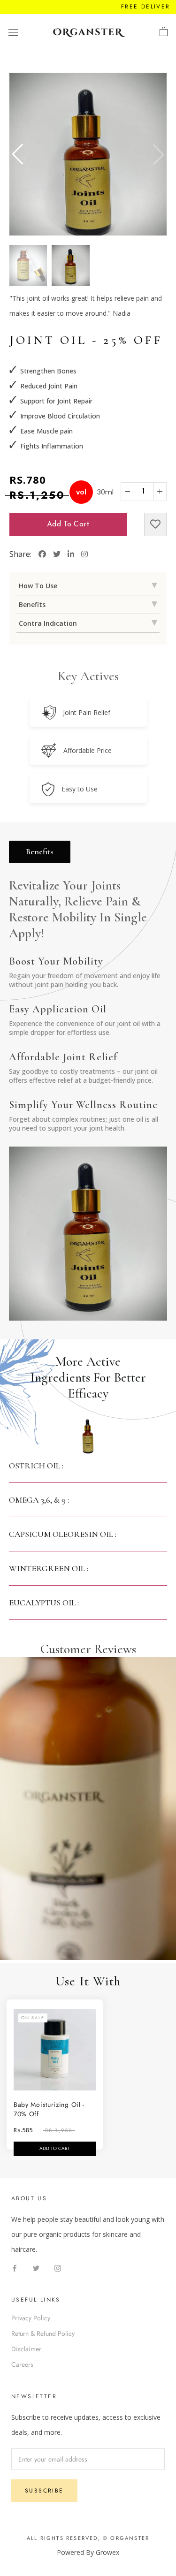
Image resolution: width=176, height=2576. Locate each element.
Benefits (40, 851)
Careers (22, 2364)
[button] (18, 154)
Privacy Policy (31, 2318)
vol (81, 492)
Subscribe (44, 2491)
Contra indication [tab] (48, 623)
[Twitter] (36, 2268)
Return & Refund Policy (43, 2333)
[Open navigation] (13, 32)
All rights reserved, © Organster (88, 2538)
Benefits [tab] (32, 604)
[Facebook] (15, 2268)
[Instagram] (58, 2268)
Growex (107, 2552)
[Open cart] (164, 32)
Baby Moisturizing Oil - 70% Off (49, 2109)
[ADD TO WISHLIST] (155, 524)
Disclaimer (26, 2349)
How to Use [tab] (38, 586)
